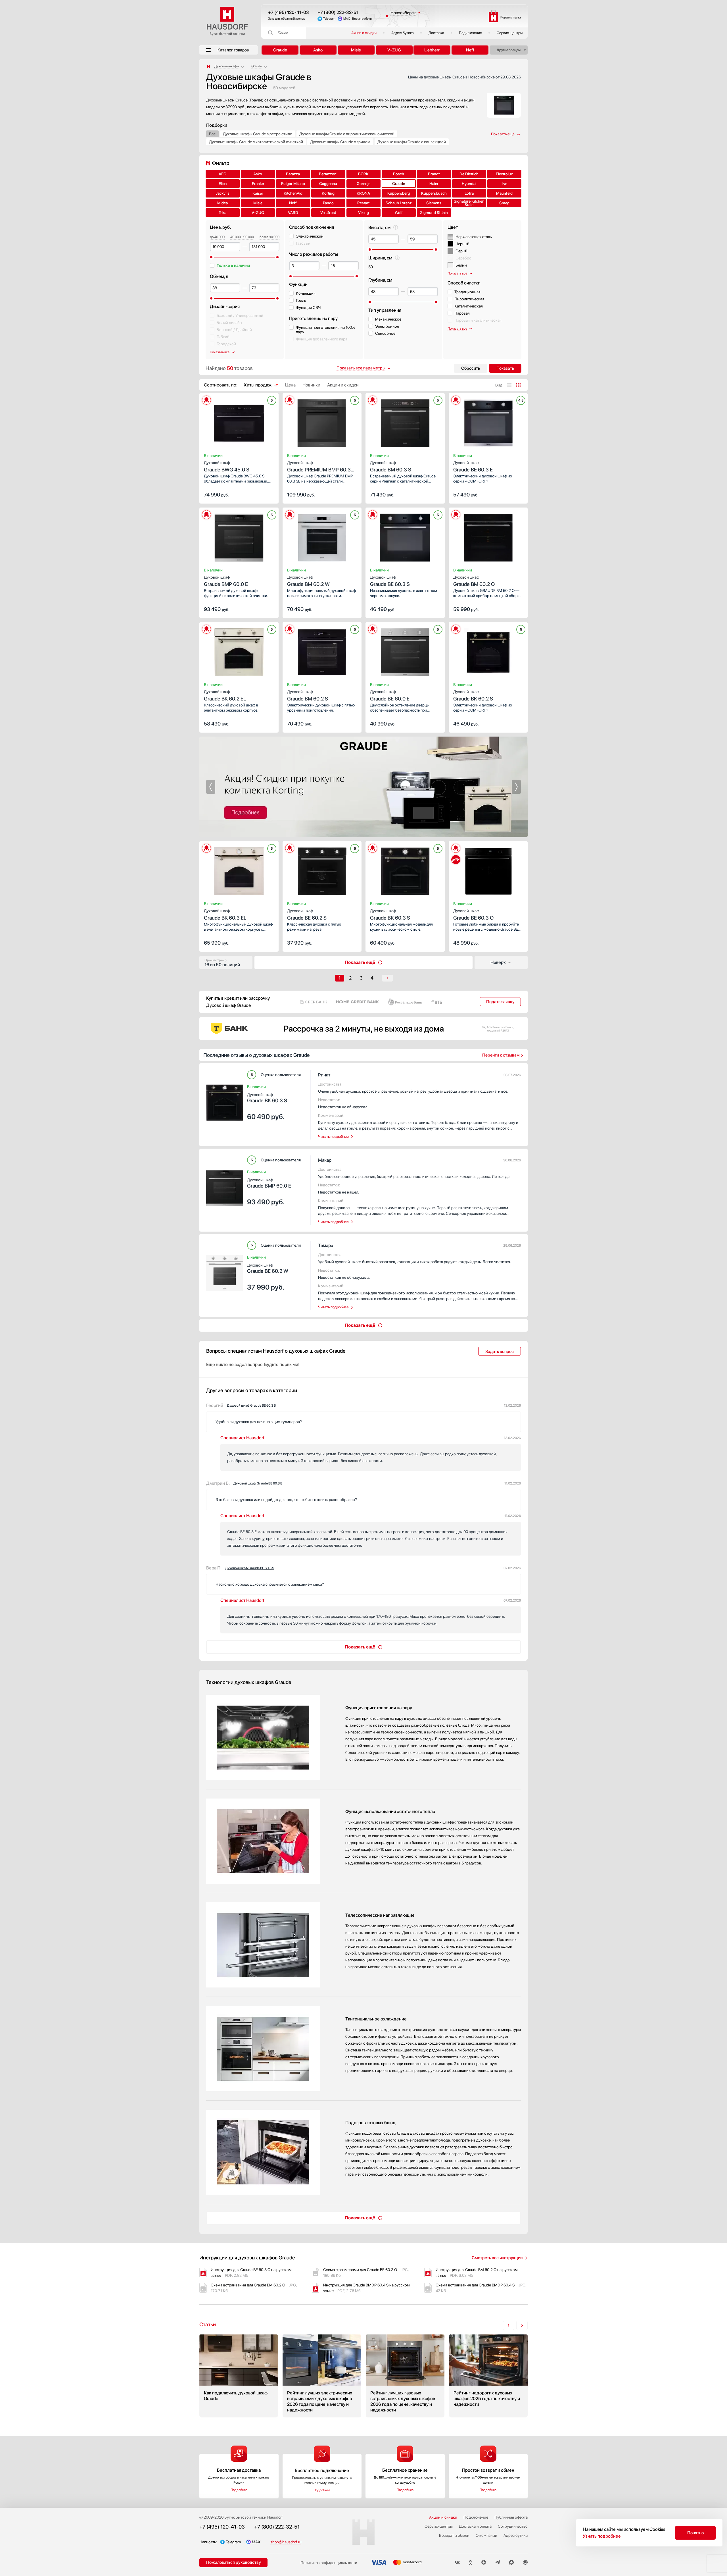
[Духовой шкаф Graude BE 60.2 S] (322, 870)
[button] (218, 421)
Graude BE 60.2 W (268, 1268)
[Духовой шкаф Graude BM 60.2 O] (488, 536)
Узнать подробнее (602, 2536)
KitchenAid (293, 193)
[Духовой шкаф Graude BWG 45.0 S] (239, 421)
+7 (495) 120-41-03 (289, 12)
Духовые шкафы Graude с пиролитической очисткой (347, 134)
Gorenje (363, 184)
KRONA (363, 193)
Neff (470, 50)
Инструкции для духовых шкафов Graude (247, 2258)
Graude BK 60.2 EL (225, 696)
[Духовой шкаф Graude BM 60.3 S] (405, 421)
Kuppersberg (399, 193)
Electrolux (504, 174)
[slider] (211, 257)
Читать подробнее (333, 1137)
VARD (293, 213)
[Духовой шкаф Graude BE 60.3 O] (488, 870)
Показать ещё (360, 962)
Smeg (504, 203)
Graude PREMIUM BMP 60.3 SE (319, 467)
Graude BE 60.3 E (473, 466)
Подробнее (239, 2490)
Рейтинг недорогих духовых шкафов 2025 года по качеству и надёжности (488, 2376)
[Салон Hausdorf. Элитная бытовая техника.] (208, 66)
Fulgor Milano (293, 184)
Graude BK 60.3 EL (225, 915)
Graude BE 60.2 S (307, 915)
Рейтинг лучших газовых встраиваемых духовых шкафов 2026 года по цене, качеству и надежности (405, 2376)
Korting (328, 193)
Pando (328, 203)
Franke (258, 184)
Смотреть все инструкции (497, 2258)
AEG (223, 174)
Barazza (293, 174)
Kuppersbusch (434, 193)
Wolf (399, 213)
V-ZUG (394, 50)
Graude (280, 50)
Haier (434, 184)
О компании (486, 2535)
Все (212, 134)
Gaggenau (328, 184)
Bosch (399, 174)
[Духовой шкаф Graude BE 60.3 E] (488, 421)
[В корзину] (268, 494)
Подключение (470, 33)
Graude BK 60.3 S (390, 915)
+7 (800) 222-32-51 (338, 12)
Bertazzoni (328, 174)
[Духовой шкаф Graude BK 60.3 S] (405, 870)
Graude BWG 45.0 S (227, 466)
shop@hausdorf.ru (286, 2542)
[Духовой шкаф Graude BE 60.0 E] (405, 650)
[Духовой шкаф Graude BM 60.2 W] (322, 536)
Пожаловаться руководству (234, 2562)
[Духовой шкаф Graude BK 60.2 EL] (239, 650)
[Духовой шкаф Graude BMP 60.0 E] (239, 536)
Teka (223, 213)
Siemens (434, 203)
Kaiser (258, 193)
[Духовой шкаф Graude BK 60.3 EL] (239, 870)
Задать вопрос (500, 1352)
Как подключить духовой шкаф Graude (239, 2376)
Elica (223, 184)
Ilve (504, 184)
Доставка (436, 33)
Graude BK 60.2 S (473, 696)
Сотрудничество (513, 2526)
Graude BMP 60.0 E (226, 581)
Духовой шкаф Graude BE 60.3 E (258, 1483)
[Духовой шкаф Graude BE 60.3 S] (405, 536)
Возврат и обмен (454, 2535)
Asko (318, 50)
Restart (363, 203)
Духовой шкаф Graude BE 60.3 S (251, 1406)
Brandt (434, 174)
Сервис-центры (510, 33)
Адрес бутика (403, 33)
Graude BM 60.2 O (474, 581)
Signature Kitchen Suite (469, 203)
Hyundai (469, 184)
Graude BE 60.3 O (473, 915)
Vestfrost (328, 213)
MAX (347, 19)
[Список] (509, 385)
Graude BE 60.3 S (390, 581)
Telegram (329, 19)
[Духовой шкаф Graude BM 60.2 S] (322, 650)
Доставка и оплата (475, 2526)
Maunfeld (504, 193)
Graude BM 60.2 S (308, 696)
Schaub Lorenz (399, 203)
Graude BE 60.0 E (390, 696)
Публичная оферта (511, 2517)
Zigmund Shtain (434, 213)
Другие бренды (509, 50)
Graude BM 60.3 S (391, 466)
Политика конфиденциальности (329, 2563)
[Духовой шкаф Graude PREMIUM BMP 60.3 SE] (322, 421)
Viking (363, 213)
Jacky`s (223, 193)
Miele (356, 50)
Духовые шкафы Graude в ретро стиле (258, 134)
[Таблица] (518, 385)
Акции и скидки (364, 33)
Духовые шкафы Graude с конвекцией (412, 142)
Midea (223, 203)
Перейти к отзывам (501, 1055)
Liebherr (432, 50)
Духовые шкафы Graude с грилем (340, 142)
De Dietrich (469, 174)
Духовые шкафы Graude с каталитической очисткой (256, 142)
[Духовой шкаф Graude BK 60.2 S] (488, 650)
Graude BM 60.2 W (308, 581)
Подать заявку (500, 1002)
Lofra (469, 193)
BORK (363, 174)
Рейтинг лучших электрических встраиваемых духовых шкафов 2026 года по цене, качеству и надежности (322, 2376)
